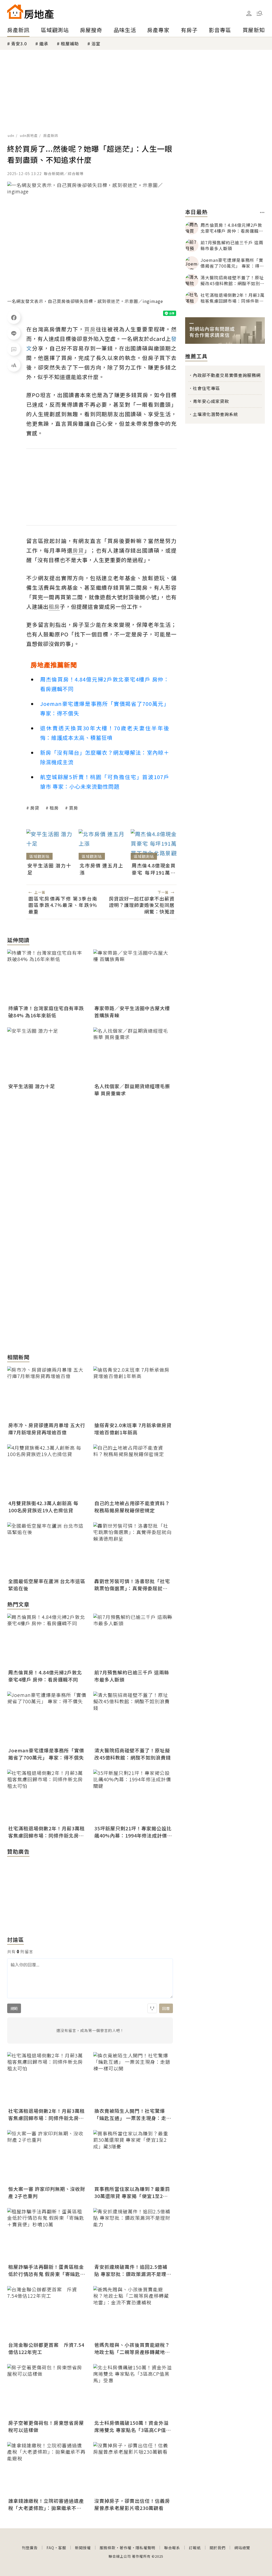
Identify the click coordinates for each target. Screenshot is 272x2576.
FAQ (50, 2548)
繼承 (44, 44)
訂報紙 (195, 2548)
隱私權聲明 (145, 2548)
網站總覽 (242, 2548)
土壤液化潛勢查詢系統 (215, 414)
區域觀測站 (55, 30)
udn (11, 135)
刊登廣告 (30, 2548)
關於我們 (218, 2548)
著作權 (126, 2548)
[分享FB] (14, 317)
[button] (260, 13)
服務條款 (108, 2548)
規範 (14, 2008)
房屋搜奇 (91, 30)
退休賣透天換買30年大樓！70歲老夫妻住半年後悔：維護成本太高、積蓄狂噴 (105, 733)
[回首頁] (30, 12)
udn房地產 (29, 135)
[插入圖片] (152, 2008)
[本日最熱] (262, 212)
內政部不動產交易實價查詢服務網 (227, 375)
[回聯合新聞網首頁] (15, 12)
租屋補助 (70, 44)
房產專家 (158, 30)
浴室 (96, 44)
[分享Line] (14, 333)
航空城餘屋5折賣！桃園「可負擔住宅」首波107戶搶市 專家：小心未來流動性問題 (105, 782)
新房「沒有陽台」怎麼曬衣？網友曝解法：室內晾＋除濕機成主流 (105, 757)
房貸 (35, 808)
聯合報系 (172, 2548)
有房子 (189, 30)
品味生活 (125, 30)
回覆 (166, 2008)
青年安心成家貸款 (211, 401)
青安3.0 (19, 44)
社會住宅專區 (206, 388)
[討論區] (14, 349)
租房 (54, 808)
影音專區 (220, 30)
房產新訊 (18, 30)
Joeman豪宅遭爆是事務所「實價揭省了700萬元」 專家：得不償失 (105, 708)
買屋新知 (254, 30)
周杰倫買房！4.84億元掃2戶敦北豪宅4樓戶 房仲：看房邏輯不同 (105, 684)
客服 (62, 2548)
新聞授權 (83, 2548)
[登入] (249, 14)
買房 (74, 808)
